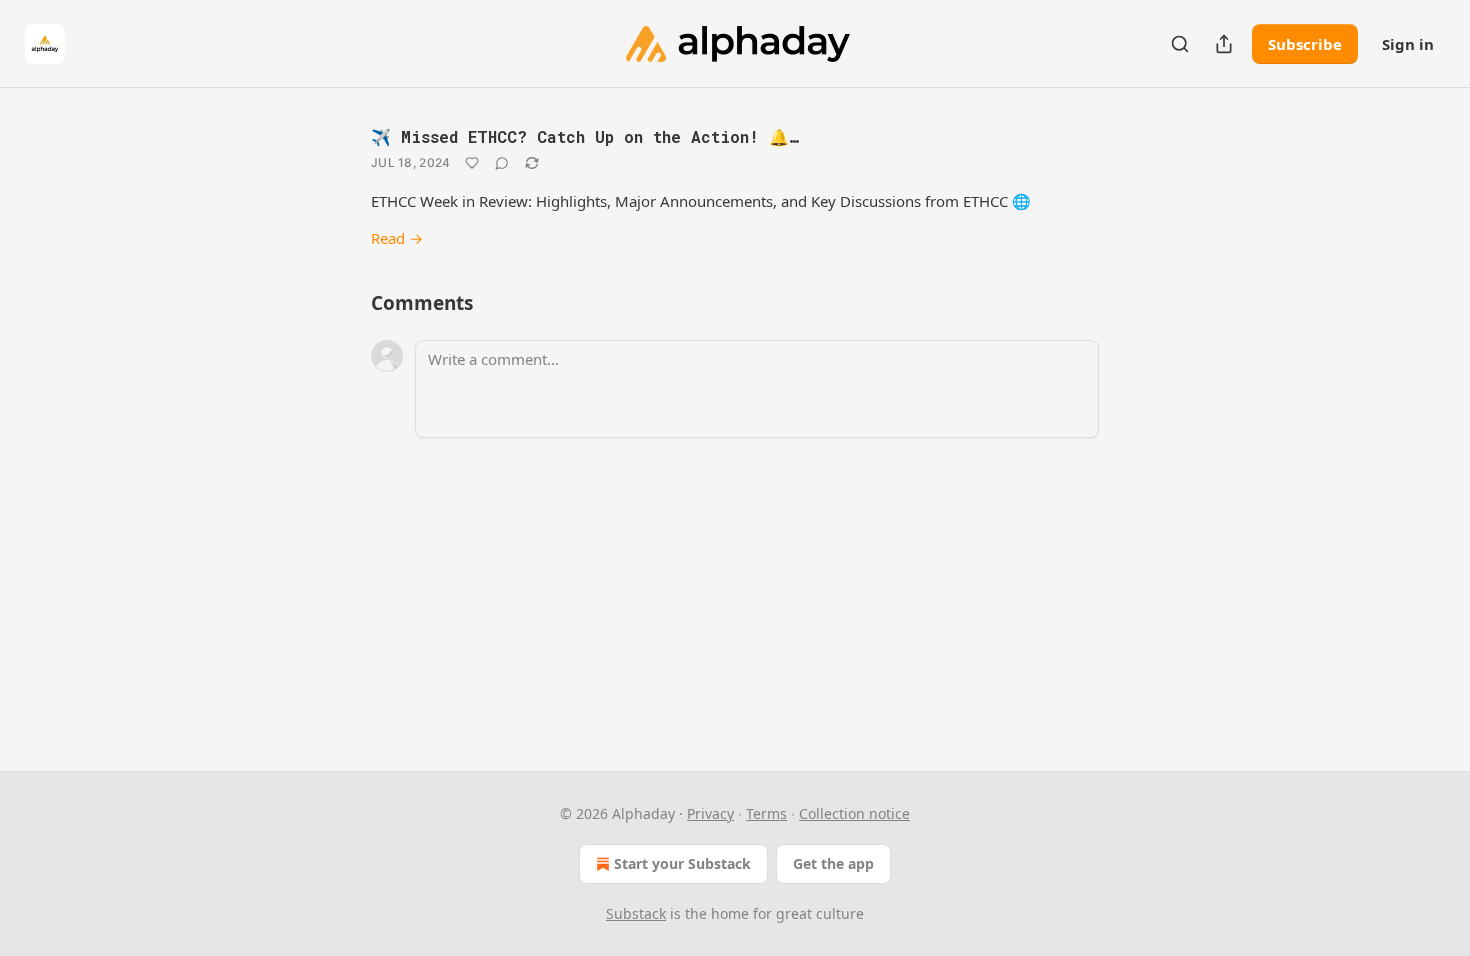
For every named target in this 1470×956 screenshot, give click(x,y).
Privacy (710, 813)
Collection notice (854, 813)
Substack (636, 913)
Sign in (1408, 44)
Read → (397, 238)
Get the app (833, 863)
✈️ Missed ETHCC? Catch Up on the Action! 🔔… (585, 136)
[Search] (1180, 44)
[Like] (472, 163)
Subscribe (1305, 44)
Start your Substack (682, 863)
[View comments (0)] (502, 163)
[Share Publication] (1224, 44)
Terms (766, 813)
